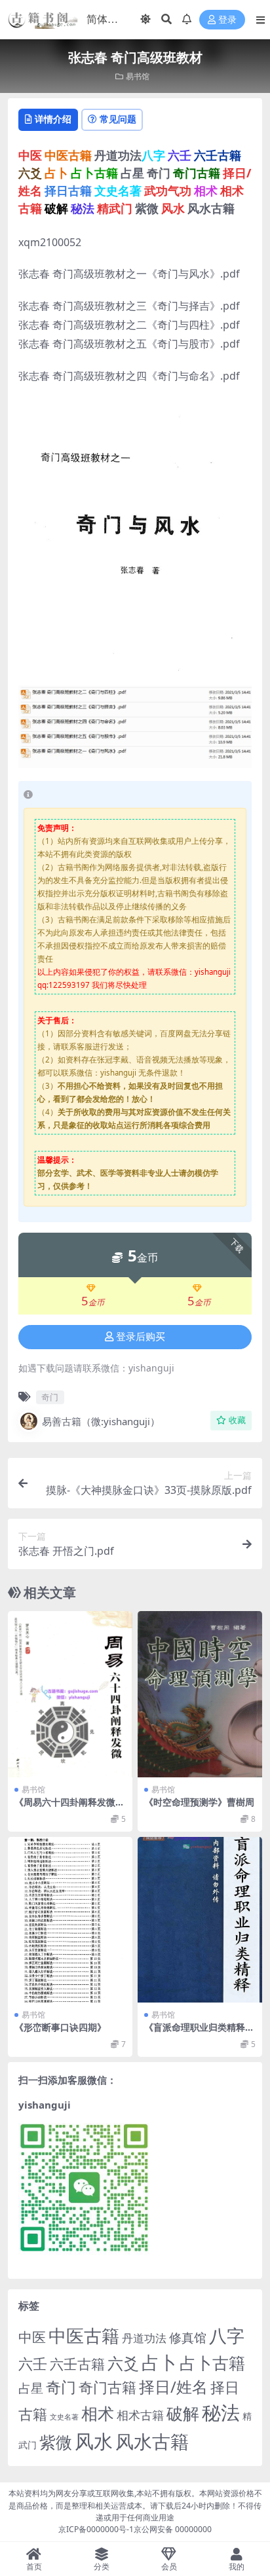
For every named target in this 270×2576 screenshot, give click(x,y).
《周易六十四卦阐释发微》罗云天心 (69, 1807)
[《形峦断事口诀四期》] (70, 1920)
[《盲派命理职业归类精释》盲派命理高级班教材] (200, 1920)
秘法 (221, 2412)
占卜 (159, 2362)
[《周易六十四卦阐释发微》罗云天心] (70, 1694)
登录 (227, 20)
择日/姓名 (173, 2387)
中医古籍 (84, 2335)
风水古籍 (152, 2441)
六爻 (123, 2363)
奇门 (50, 1397)
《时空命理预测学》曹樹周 (199, 1802)
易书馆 (138, 76)
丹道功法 (144, 2338)
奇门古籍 (107, 2387)
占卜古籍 (212, 2363)
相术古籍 (140, 2415)
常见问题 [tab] (118, 119)
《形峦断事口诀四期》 (60, 2027)
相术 (98, 2413)
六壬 (33, 2363)
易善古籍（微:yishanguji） (101, 1421)
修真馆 (188, 2337)
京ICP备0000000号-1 (96, 2529)
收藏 (237, 1420)
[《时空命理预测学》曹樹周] (200, 1694)
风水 (94, 2441)
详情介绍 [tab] (53, 119)
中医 (32, 2337)
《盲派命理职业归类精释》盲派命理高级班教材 (199, 2033)
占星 (31, 2388)
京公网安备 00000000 (173, 2529)
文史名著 (64, 2417)
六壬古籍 (77, 2364)
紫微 (56, 2442)
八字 (227, 2335)
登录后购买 (141, 1337)
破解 (183, 2413)
